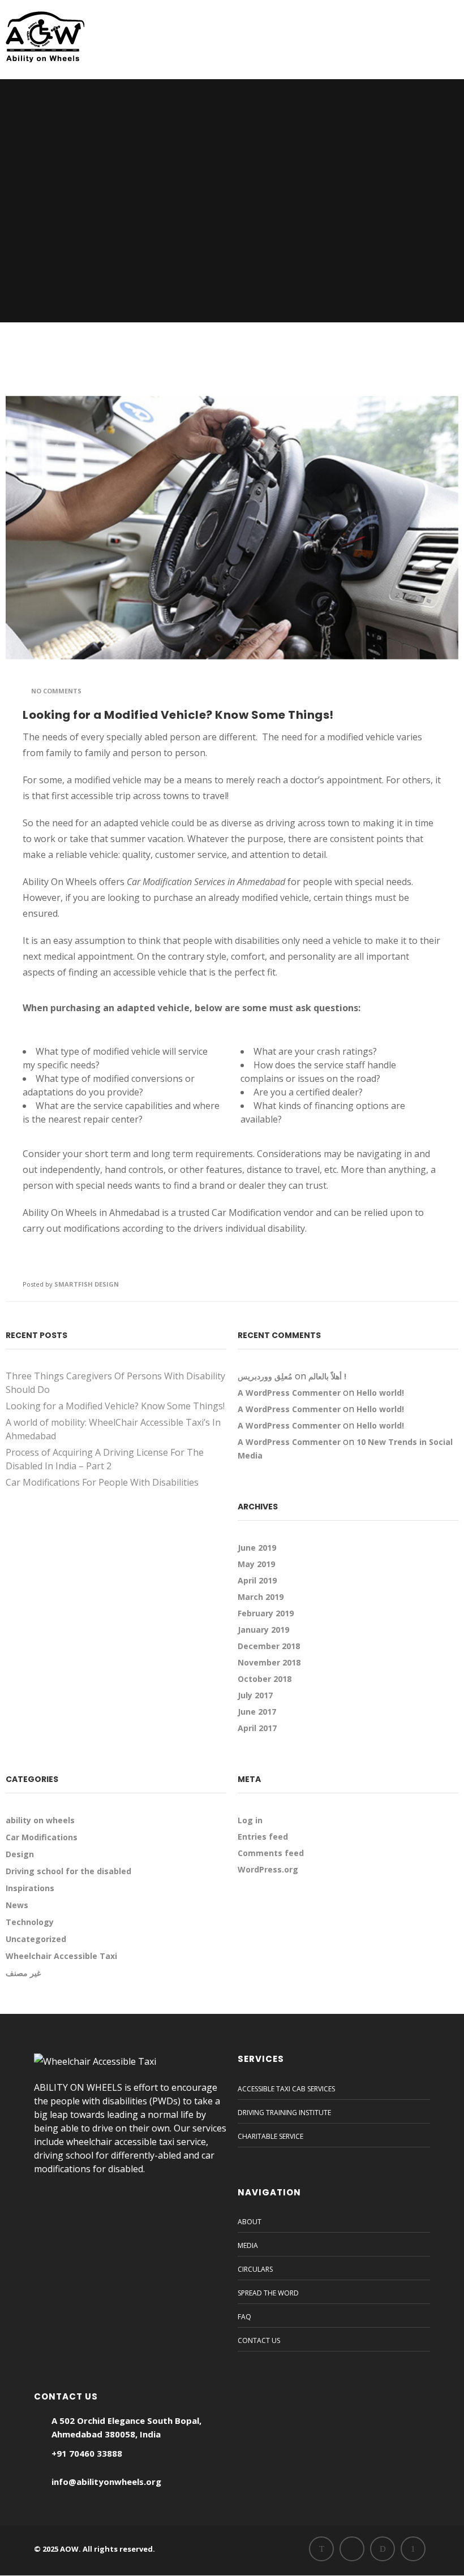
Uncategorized (36, 1939)
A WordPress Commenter (289, 1393)
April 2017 (257, 1728)
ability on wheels (40, 1820)
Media (248, 2245)
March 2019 (261, 1597)
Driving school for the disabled (68, 1871)
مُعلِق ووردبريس (265, 1376)
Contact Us (259, 2340)
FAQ (244, 2317)
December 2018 (269, 1646)
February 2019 (266, 1613)
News (17, 1905)
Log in (250, 1820)
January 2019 (263, 1630)
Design (20, 1854)
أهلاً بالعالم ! (327, 1376)
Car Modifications (42, 1837)
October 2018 (265, 1679)
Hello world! (380, 1393)
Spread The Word (268, 2293)
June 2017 (257, 1712)
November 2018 (269, 1662)
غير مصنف (23, 1973)
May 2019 (256, 1564)
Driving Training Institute (284, 2113)
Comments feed (271, 1853)
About (250, 2222)
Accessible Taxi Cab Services (286, 2089)
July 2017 (255, 1695)
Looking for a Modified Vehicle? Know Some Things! (178, 715)
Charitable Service (270, 2136)
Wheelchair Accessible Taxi (61, 1956)
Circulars (255, 2269)
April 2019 (257, 1580)
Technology (30, 1922)
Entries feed (263, 1837)
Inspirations (30, 1888)
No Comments (56, 691)
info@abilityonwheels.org (106, 2482)
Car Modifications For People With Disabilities (102, 1482)
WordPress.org (268, 1869)
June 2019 (257, 1548)
